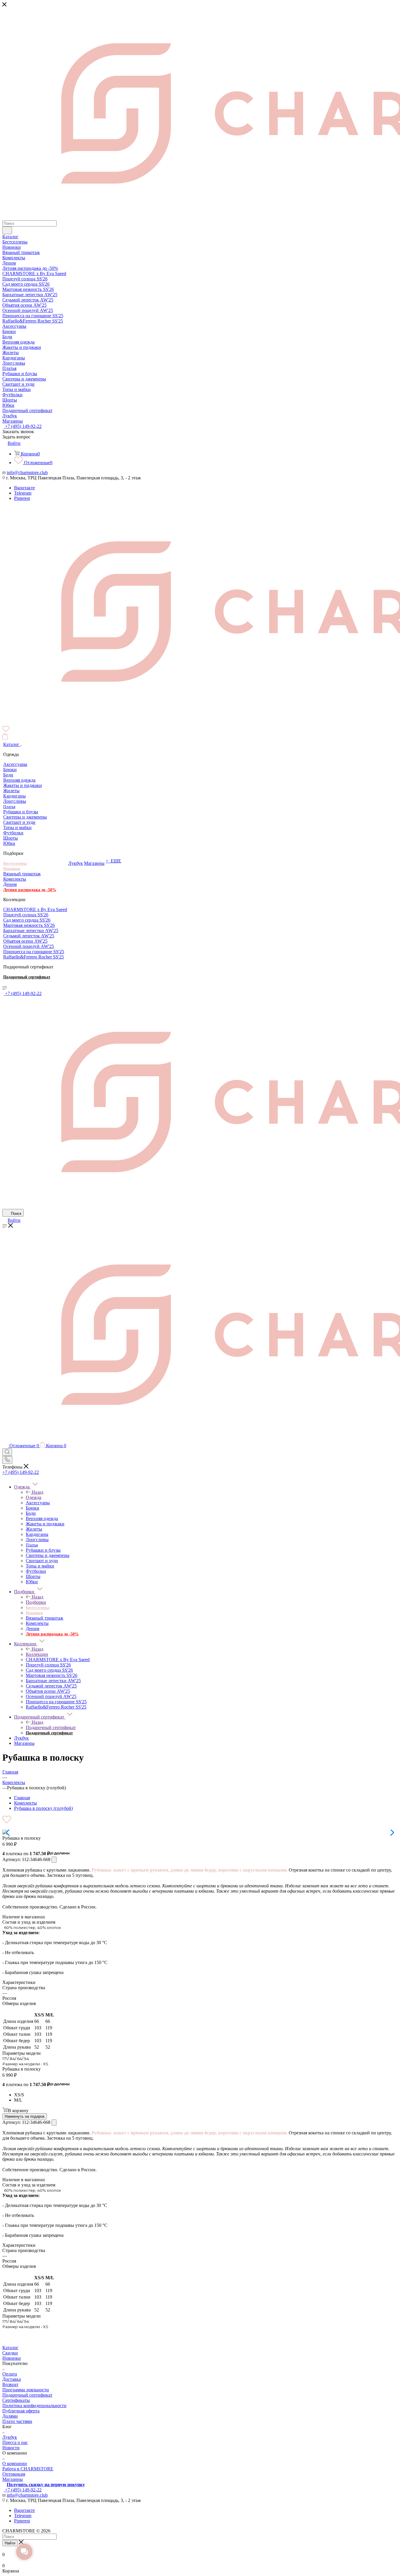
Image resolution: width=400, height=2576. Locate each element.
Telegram (23, 493)
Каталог (10, 2348)
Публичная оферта (21, 2411)
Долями (10, 2416)
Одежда (34, 1497)
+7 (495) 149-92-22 (23, 426)
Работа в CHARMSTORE (28, 2469)
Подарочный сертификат (51, 1727)
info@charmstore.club (27, 473)
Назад (37, 1492)
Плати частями (17, 2421)
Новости (11, 2448)
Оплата (10, 2374)
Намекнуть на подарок (25, 2116)
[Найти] (7, 230)
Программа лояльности (26, 2390)
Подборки (36, 1602)
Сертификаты (16, 2400)
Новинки (12, 2358)
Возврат (10, 2384)
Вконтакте (24, 488)
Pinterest (22, 498)
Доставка (12, 2379)
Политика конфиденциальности (34, 2406)
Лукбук (10, 2437)
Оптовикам (14, 2474)
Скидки (10, 2353)
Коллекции (37, 1654)
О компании (15, 2463)
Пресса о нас (15, 2442)
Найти (10, 2543)
